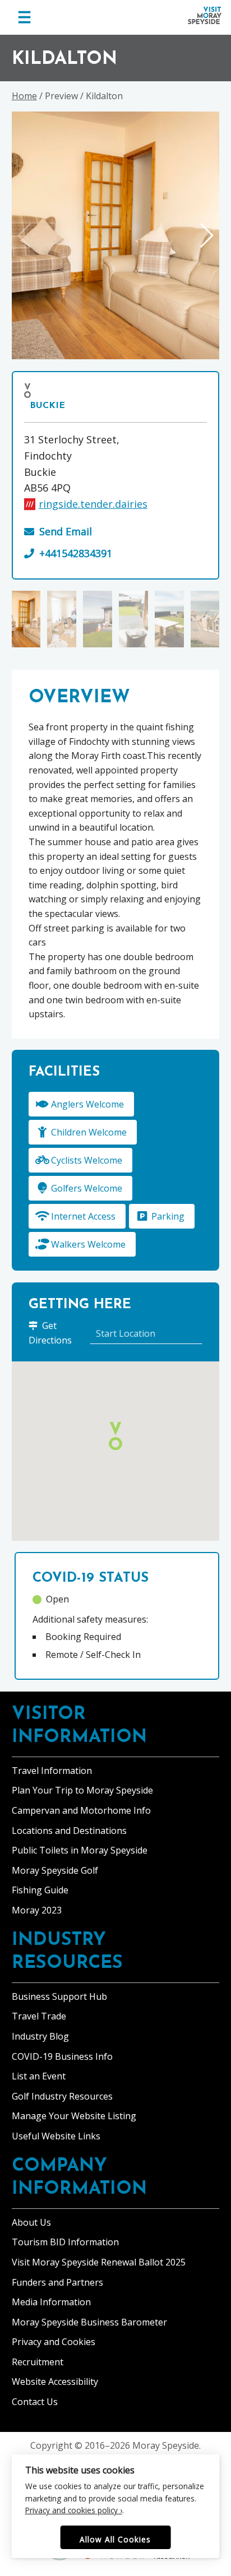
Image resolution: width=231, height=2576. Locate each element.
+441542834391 (76, 553)
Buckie (47, 406)
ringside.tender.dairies (93, 504)
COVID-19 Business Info (62, 2056)
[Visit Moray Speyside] (205, 15)
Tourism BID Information (65, 2242)
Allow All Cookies (115, 2539)
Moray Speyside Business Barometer (89, 2322)
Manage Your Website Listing (74, 2116)
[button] (206, 235)
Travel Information (52, 1771)
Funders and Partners (57, 2282)
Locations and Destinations (69, 1831)
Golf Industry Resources (62, 2096)
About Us (31, 2222)
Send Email (66, 531)
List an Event (39, 2076)
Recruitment (38, 2362)
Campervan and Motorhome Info (81, 1810)
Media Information (51, 2302)
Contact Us (35, 2402)
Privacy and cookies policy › (74, 2510)
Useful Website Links (56, 2136)
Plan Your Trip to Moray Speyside (82, 1790)
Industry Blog (40, 2036)
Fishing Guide (40, 1890)
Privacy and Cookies (54, 2342)
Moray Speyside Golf (55, 1870)
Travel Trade (39, 2016)
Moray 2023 (37, 1910)
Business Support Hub (59, 1996)
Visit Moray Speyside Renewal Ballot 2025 (99, 2262)
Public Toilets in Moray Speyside (80, 1850)
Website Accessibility (55, 2382)
